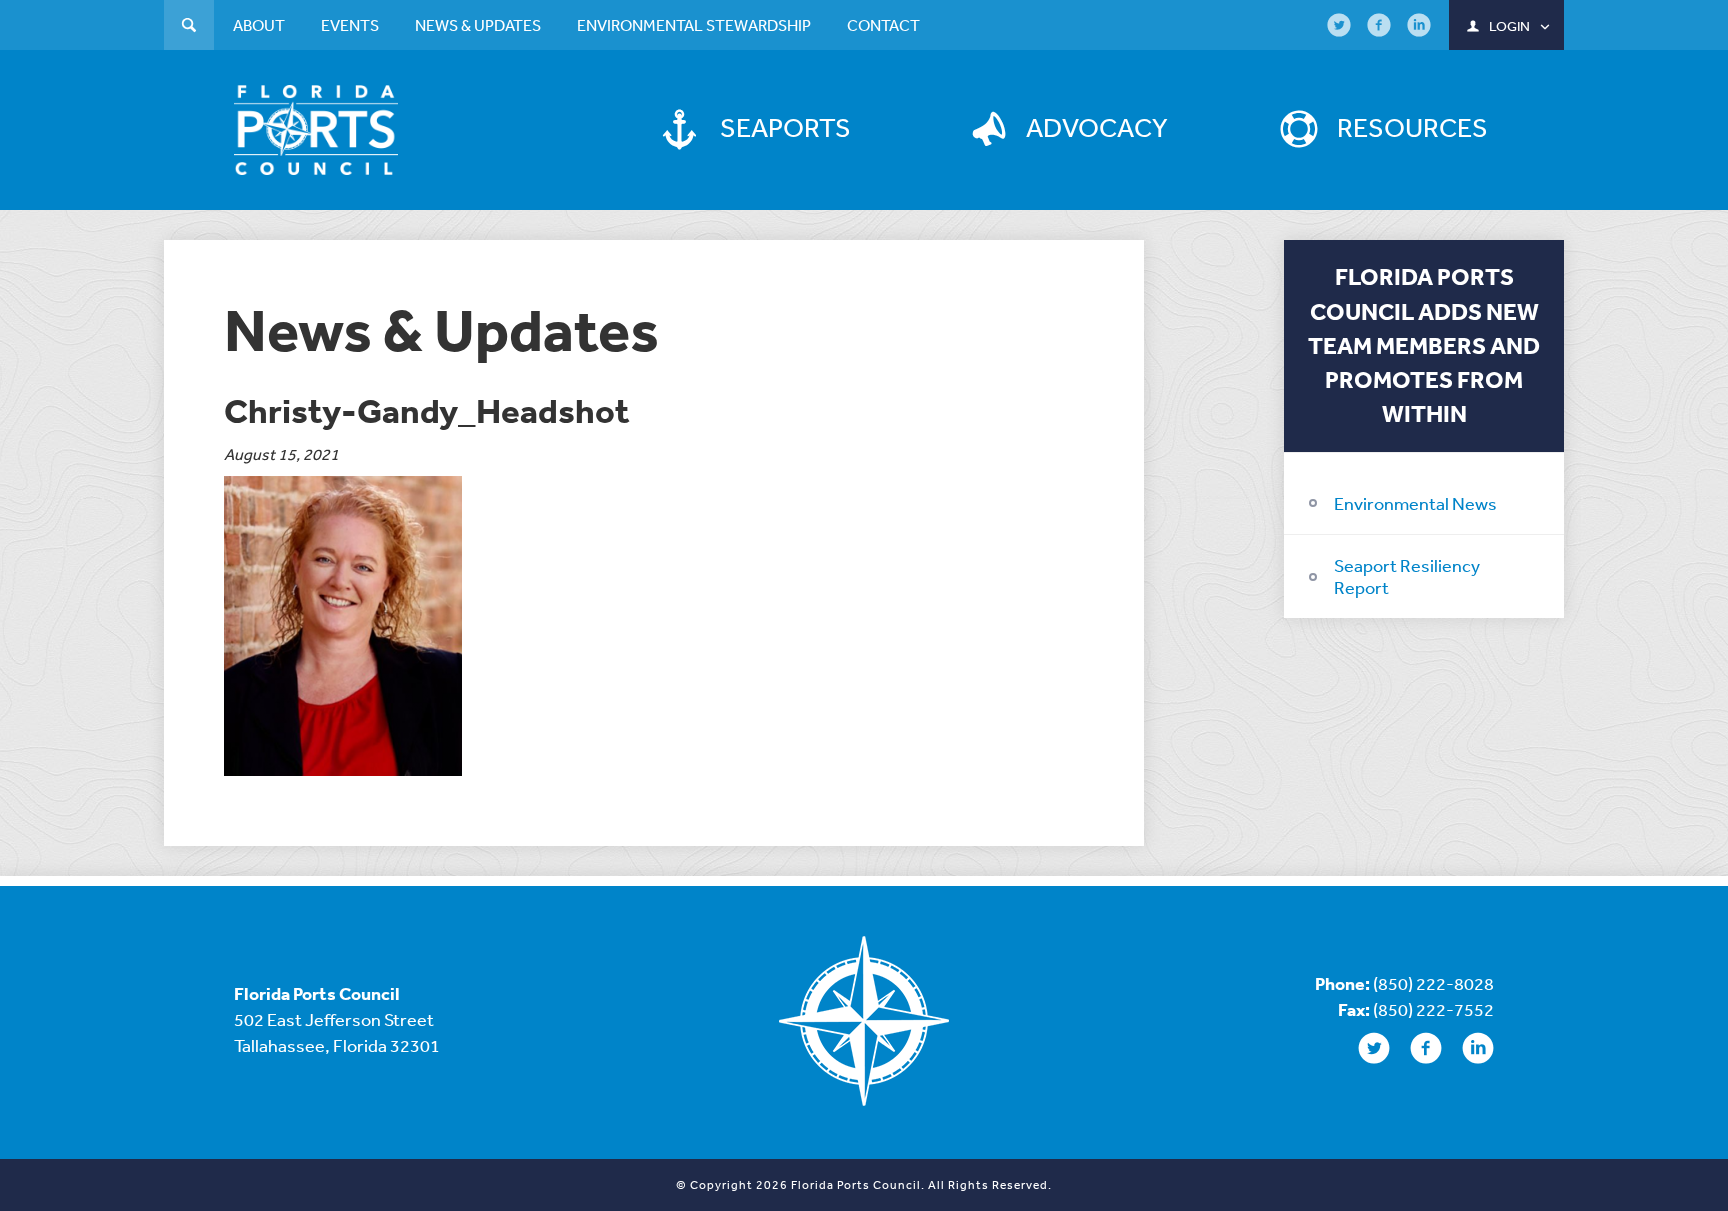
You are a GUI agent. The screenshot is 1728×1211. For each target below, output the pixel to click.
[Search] (189, 27)
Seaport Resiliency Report (1407, 576)
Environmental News (1415, 503)
